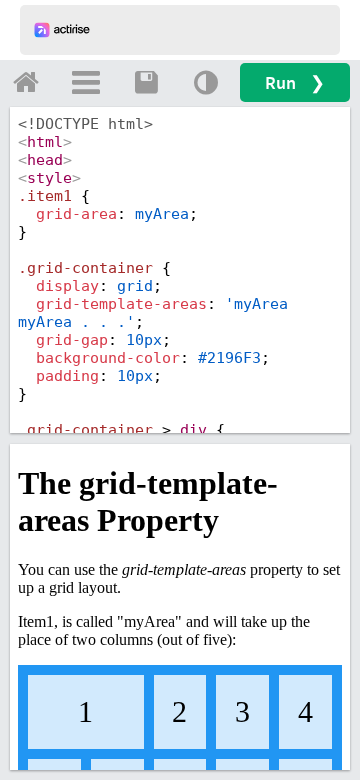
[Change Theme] (206, 82)
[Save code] (146, 82)
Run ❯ (295, 82)
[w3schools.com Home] (26, 82)
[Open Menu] (86, 82)
